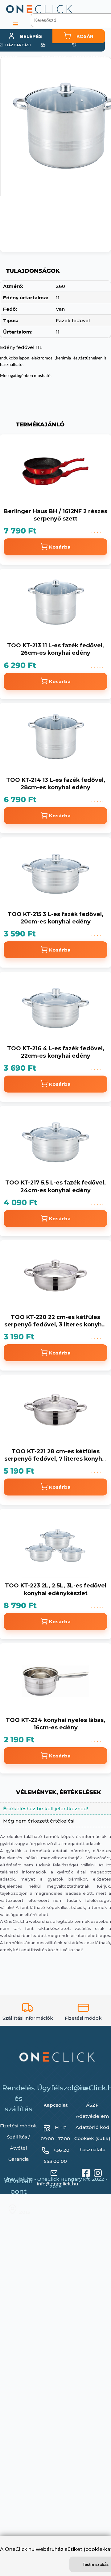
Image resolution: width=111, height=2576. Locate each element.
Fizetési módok (18, 2130)
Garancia (18, 2163)
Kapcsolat (55, 2109)
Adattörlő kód (92, 2131)
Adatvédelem (92, 2120)
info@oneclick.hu (58, 2188)
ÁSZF (92, 2109)
